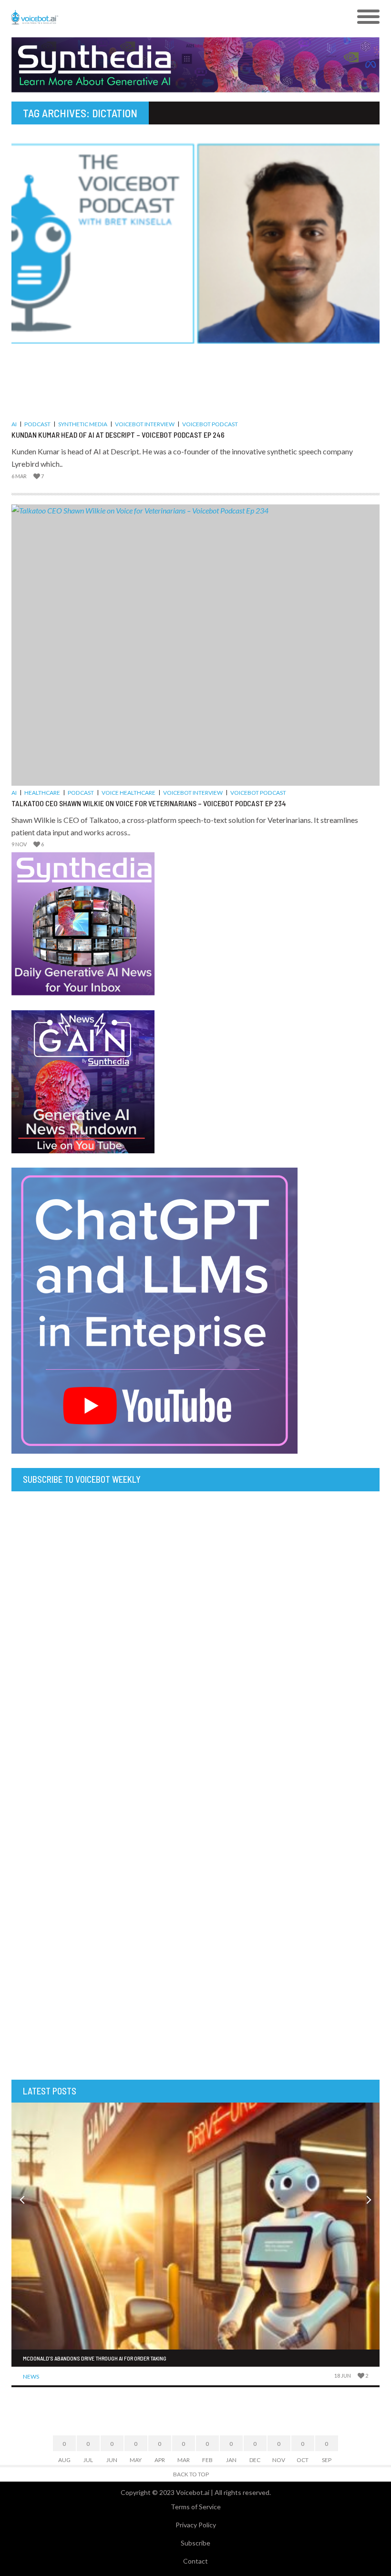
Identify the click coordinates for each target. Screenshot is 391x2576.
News (31, 2376)
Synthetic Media (83, 424)
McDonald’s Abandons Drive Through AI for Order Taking (95, 2358)
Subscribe (195, 2543)
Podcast (37, 424)
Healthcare (42, 793)
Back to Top (191, 2474)
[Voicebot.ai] (149, 17)
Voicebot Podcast (210, 424)
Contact (195, 2561)
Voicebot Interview (145, 424)
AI (14, 424)
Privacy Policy (196, 2525)
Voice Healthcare (129, 793)
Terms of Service (196, 2507)
